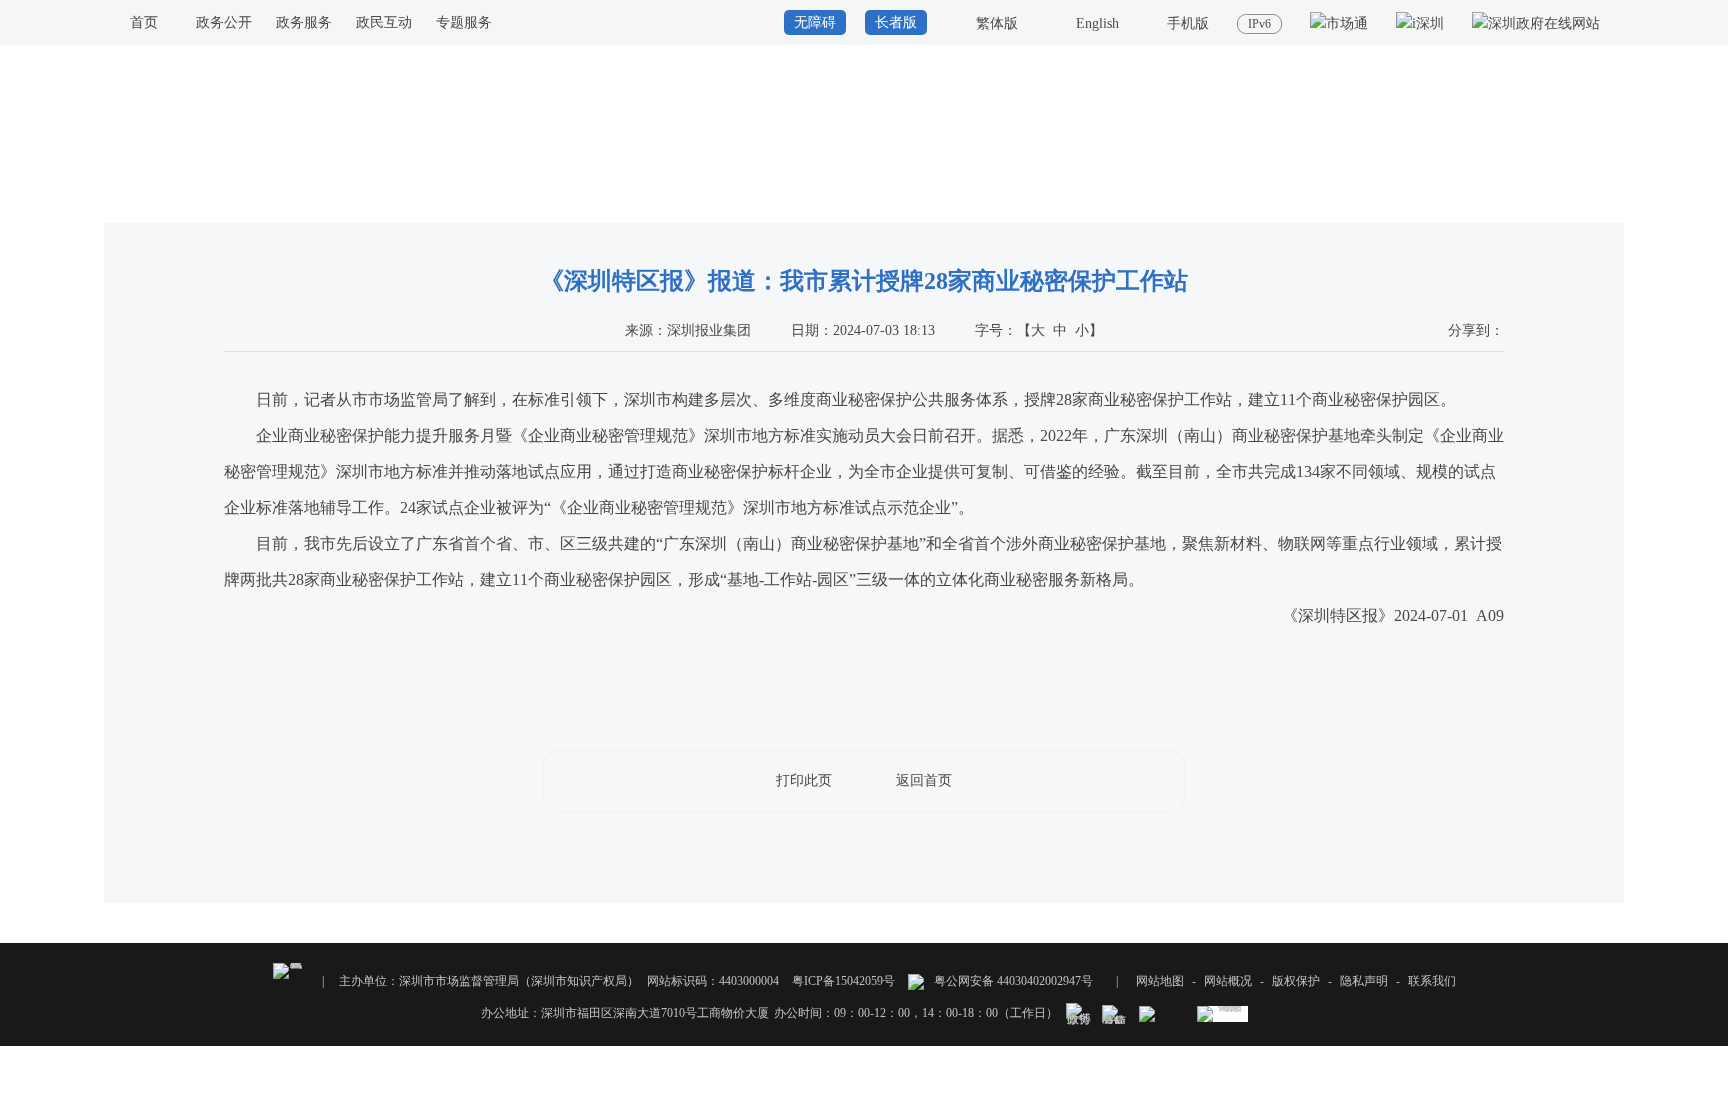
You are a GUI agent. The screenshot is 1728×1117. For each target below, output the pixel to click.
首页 (144, 22)
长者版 (896, 22)
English (1097, 23)
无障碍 (815, 22)
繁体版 (997, 23)
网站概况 (1228, 981)
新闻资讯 (1539, 204)
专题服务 (464, 22)
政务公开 (224, 22)
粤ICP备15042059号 (843, 981)
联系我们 (1432, 981)
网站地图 (1160, 981)
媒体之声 (1600, 204)
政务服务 (304, 22)
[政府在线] (1536, 23)
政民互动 (384, 22)
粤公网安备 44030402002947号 (1012, 981)
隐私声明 (1364, 981)
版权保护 (1296, 981)
